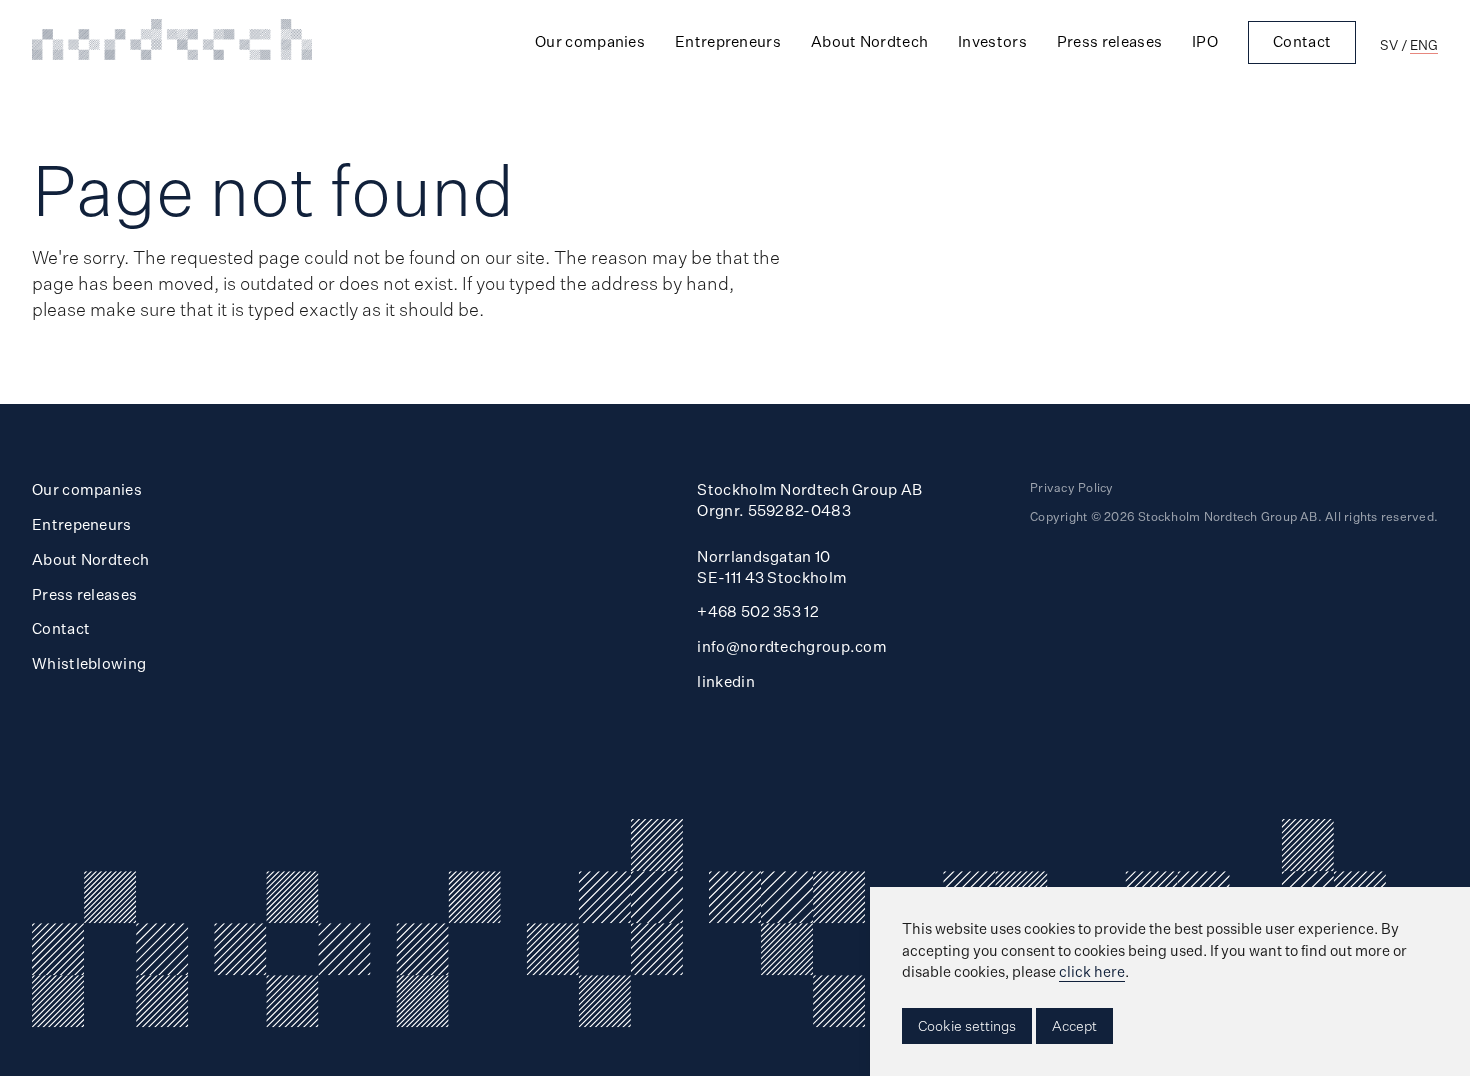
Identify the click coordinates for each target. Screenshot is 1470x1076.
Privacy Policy (1071, 487)
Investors (992, 41)
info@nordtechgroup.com (792, 646)
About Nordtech (869, 41)
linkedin (725, 681)
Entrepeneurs (82, 524)
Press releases (1109, 41)
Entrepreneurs (728, 41)
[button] (967, 1026)
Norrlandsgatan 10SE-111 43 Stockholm (772, 566)
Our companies (590, 41)
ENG (1424, 45)
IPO (1205, 41)
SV (1389, 45)
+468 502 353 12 (758, 611)
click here (1092, 972)
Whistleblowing (89, 663)
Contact (1302, 41)
